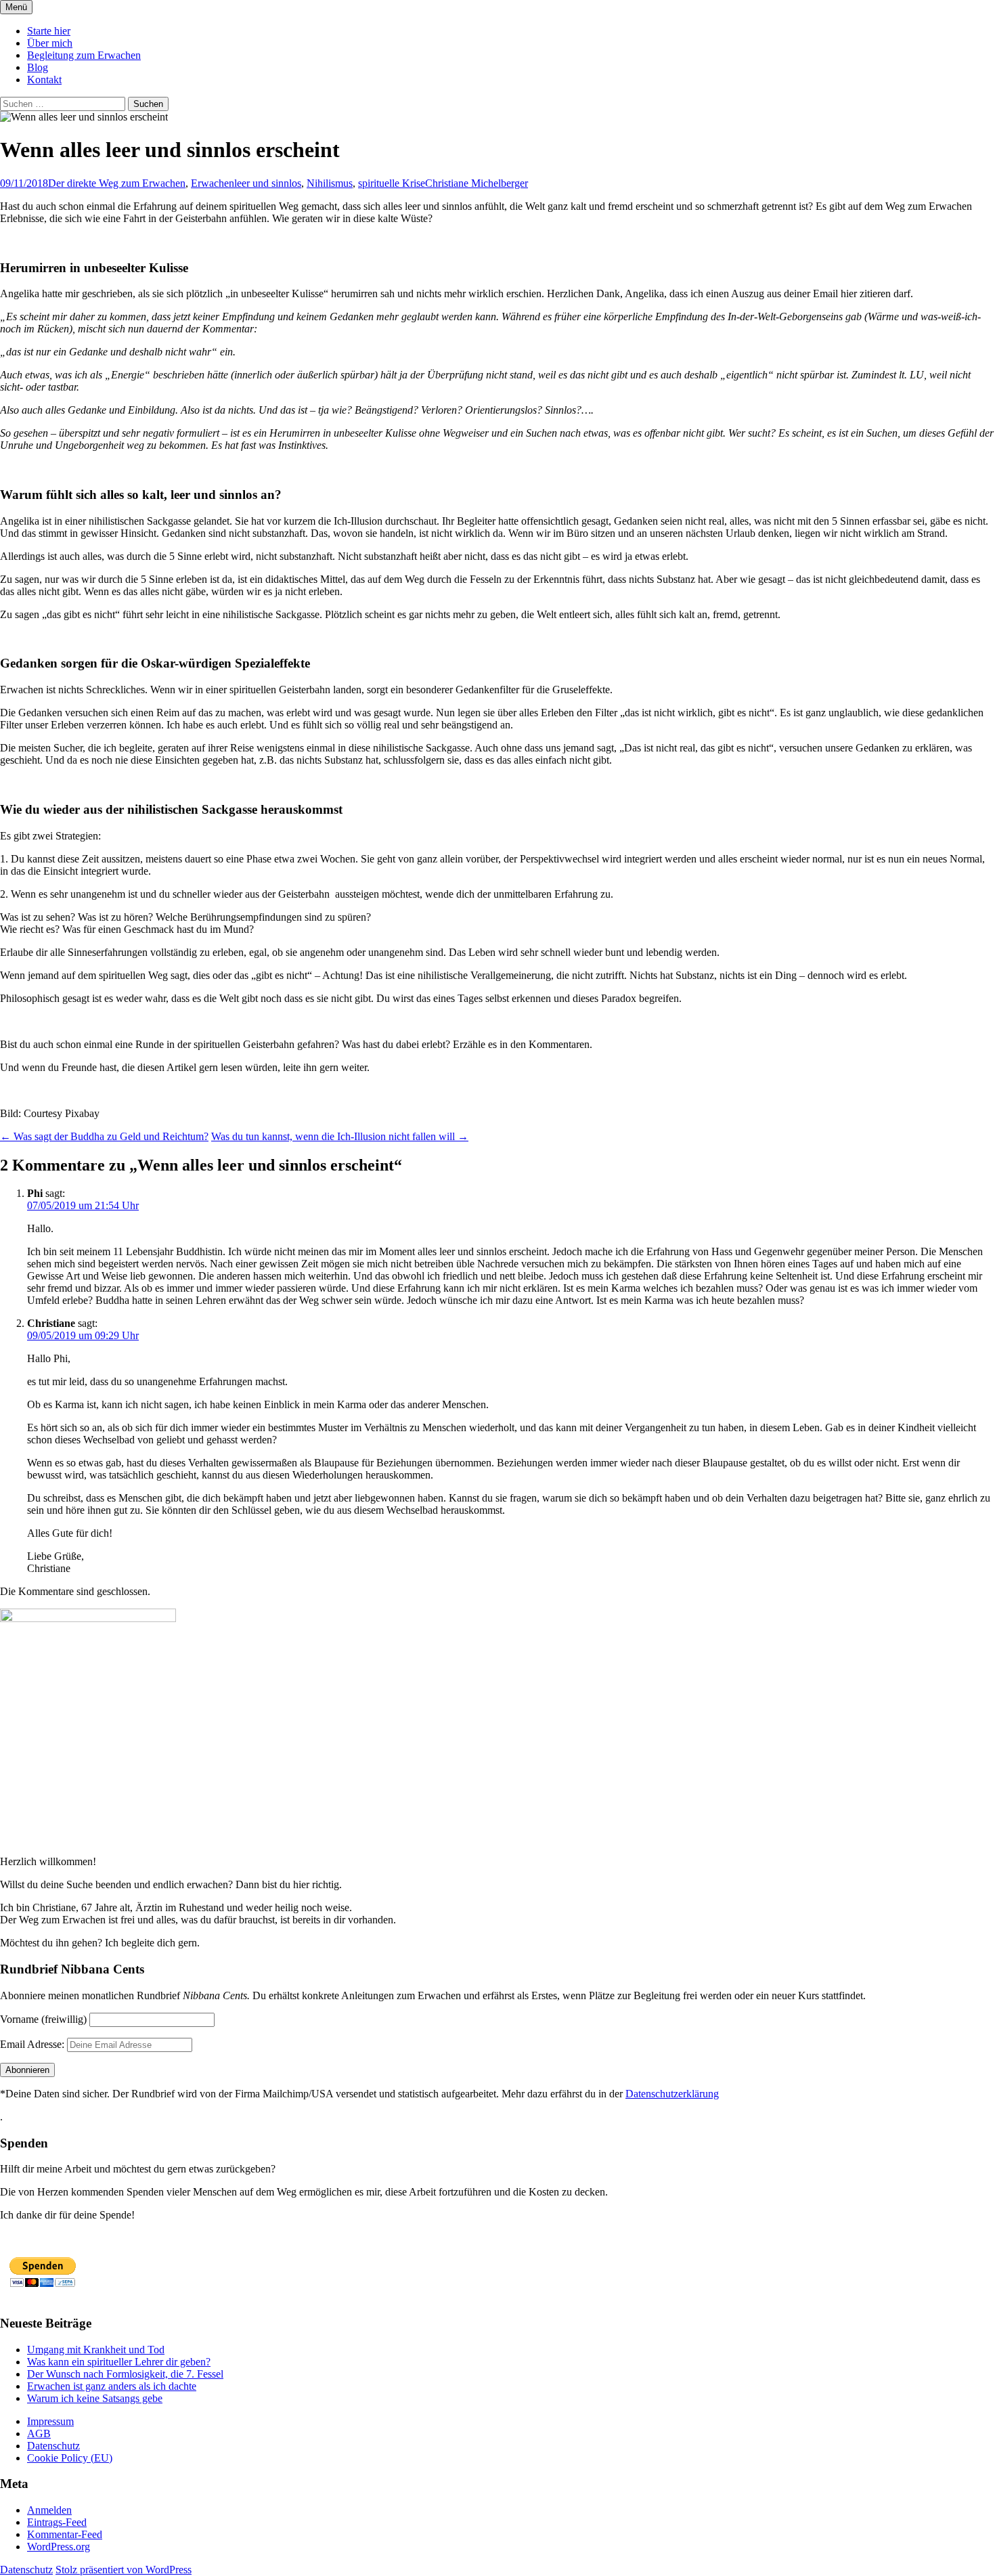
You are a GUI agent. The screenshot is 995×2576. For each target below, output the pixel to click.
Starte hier (49, 31)
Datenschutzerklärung (672, 2094)
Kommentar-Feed (65, 2534)
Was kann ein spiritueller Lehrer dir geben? (119, 2362)
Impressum (50, 2421)
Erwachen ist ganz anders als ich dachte (112, 2386)
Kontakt (44, 80)
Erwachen (213, 183)
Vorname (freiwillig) (43, 2019)
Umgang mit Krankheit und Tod (96, 2350)
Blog (38, 67)
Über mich (50, 43)
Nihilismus (330, 183)
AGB (39, 2433)
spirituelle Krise (392, 183)
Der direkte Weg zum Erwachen (117, 183)
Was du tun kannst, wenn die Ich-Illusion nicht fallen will (340, 1136)
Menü (16, 7)
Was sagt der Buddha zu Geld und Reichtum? (104, 1136)
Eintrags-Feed (57, 2522)
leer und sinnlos (268, 183)
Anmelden (49, 2510)
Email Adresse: (32, 2044)
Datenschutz (53, 2446)
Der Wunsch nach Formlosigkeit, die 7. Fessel (125, 2374)
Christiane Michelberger (477, 183)
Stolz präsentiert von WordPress (124, 2570)
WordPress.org (59, 2547)
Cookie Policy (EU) (70, 2458)
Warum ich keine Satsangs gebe (95, 2398)
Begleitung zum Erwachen (84, 55)
